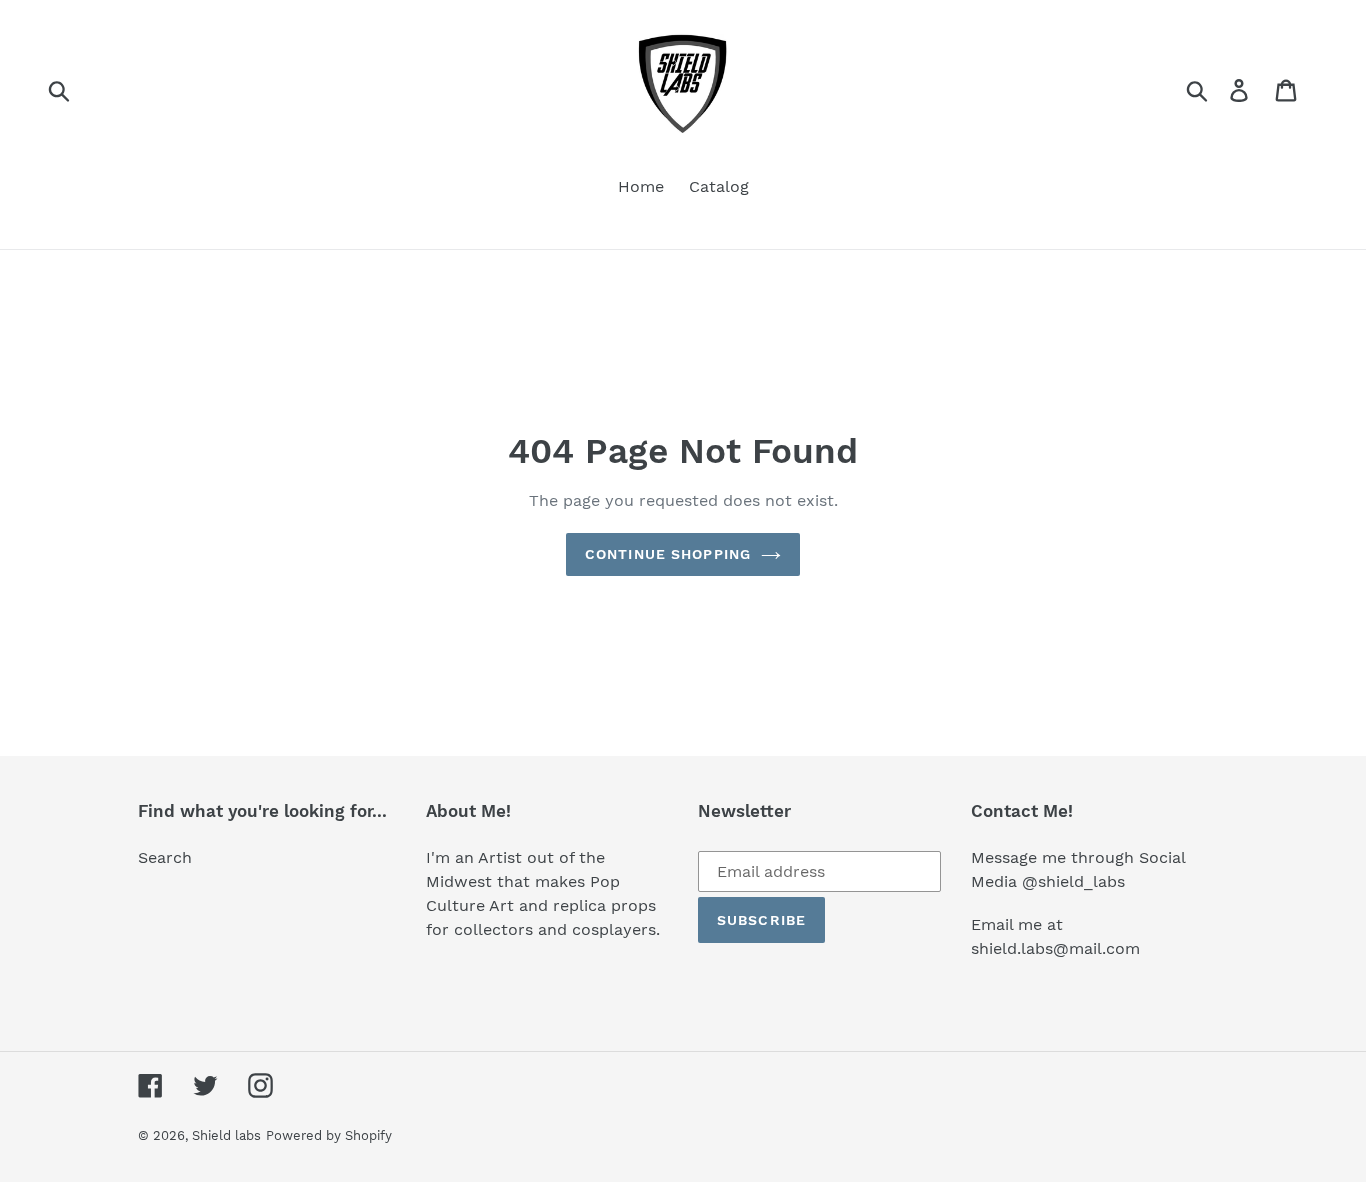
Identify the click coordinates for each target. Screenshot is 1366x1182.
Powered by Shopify (329, 1135)
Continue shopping (668, 554)
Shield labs (226, 1135)
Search (165, 857)
